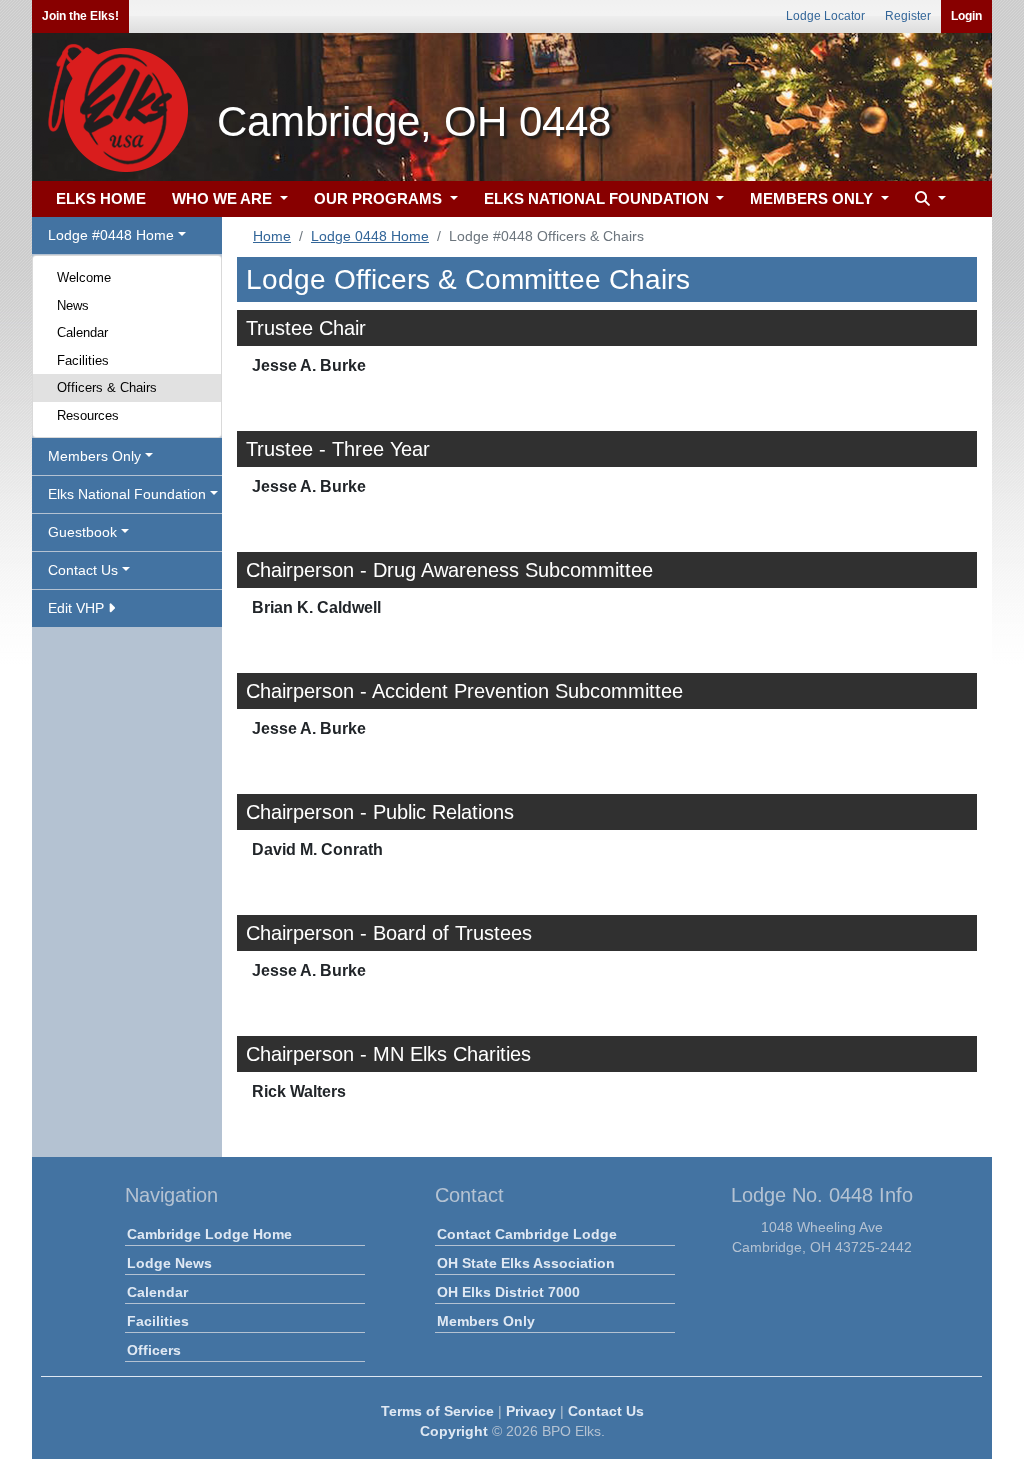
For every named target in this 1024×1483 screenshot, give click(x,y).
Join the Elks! (80, 16)
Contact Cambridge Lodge (527, 1234)
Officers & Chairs (107, 387)
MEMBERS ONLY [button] (813, 198)
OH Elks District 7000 (508, 1292)
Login (966, 16)
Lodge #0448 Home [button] (111, 235)
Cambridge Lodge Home (209, 1234)
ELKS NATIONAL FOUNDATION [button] (598, 198)
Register (908, 16)
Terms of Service (437, 1411)
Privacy (531, 1411)
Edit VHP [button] (78, 608)
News (73, 305)
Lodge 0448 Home (370, 236)
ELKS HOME (101, 198)
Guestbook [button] (82, 532)
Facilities (83, 360)
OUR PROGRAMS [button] (380, 198)
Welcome (84, 277)
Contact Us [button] (83, 570)
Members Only (486, 1321)
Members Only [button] (94, 456)
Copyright (454, 1431)
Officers (154, 1350)
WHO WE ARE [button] (224, 198)
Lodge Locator (825, 16)
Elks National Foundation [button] (127, 494)
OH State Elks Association (526, 1263)
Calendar (82, 332)
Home (272, 236)
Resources (88, 415)
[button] (928, 199)
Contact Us (606, 1411)
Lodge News (169, 1263)
